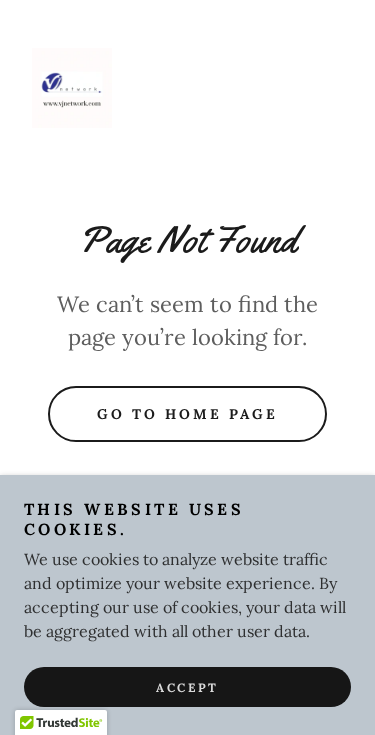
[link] (72, 88)
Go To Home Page (187, 414)
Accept (187, 687)
